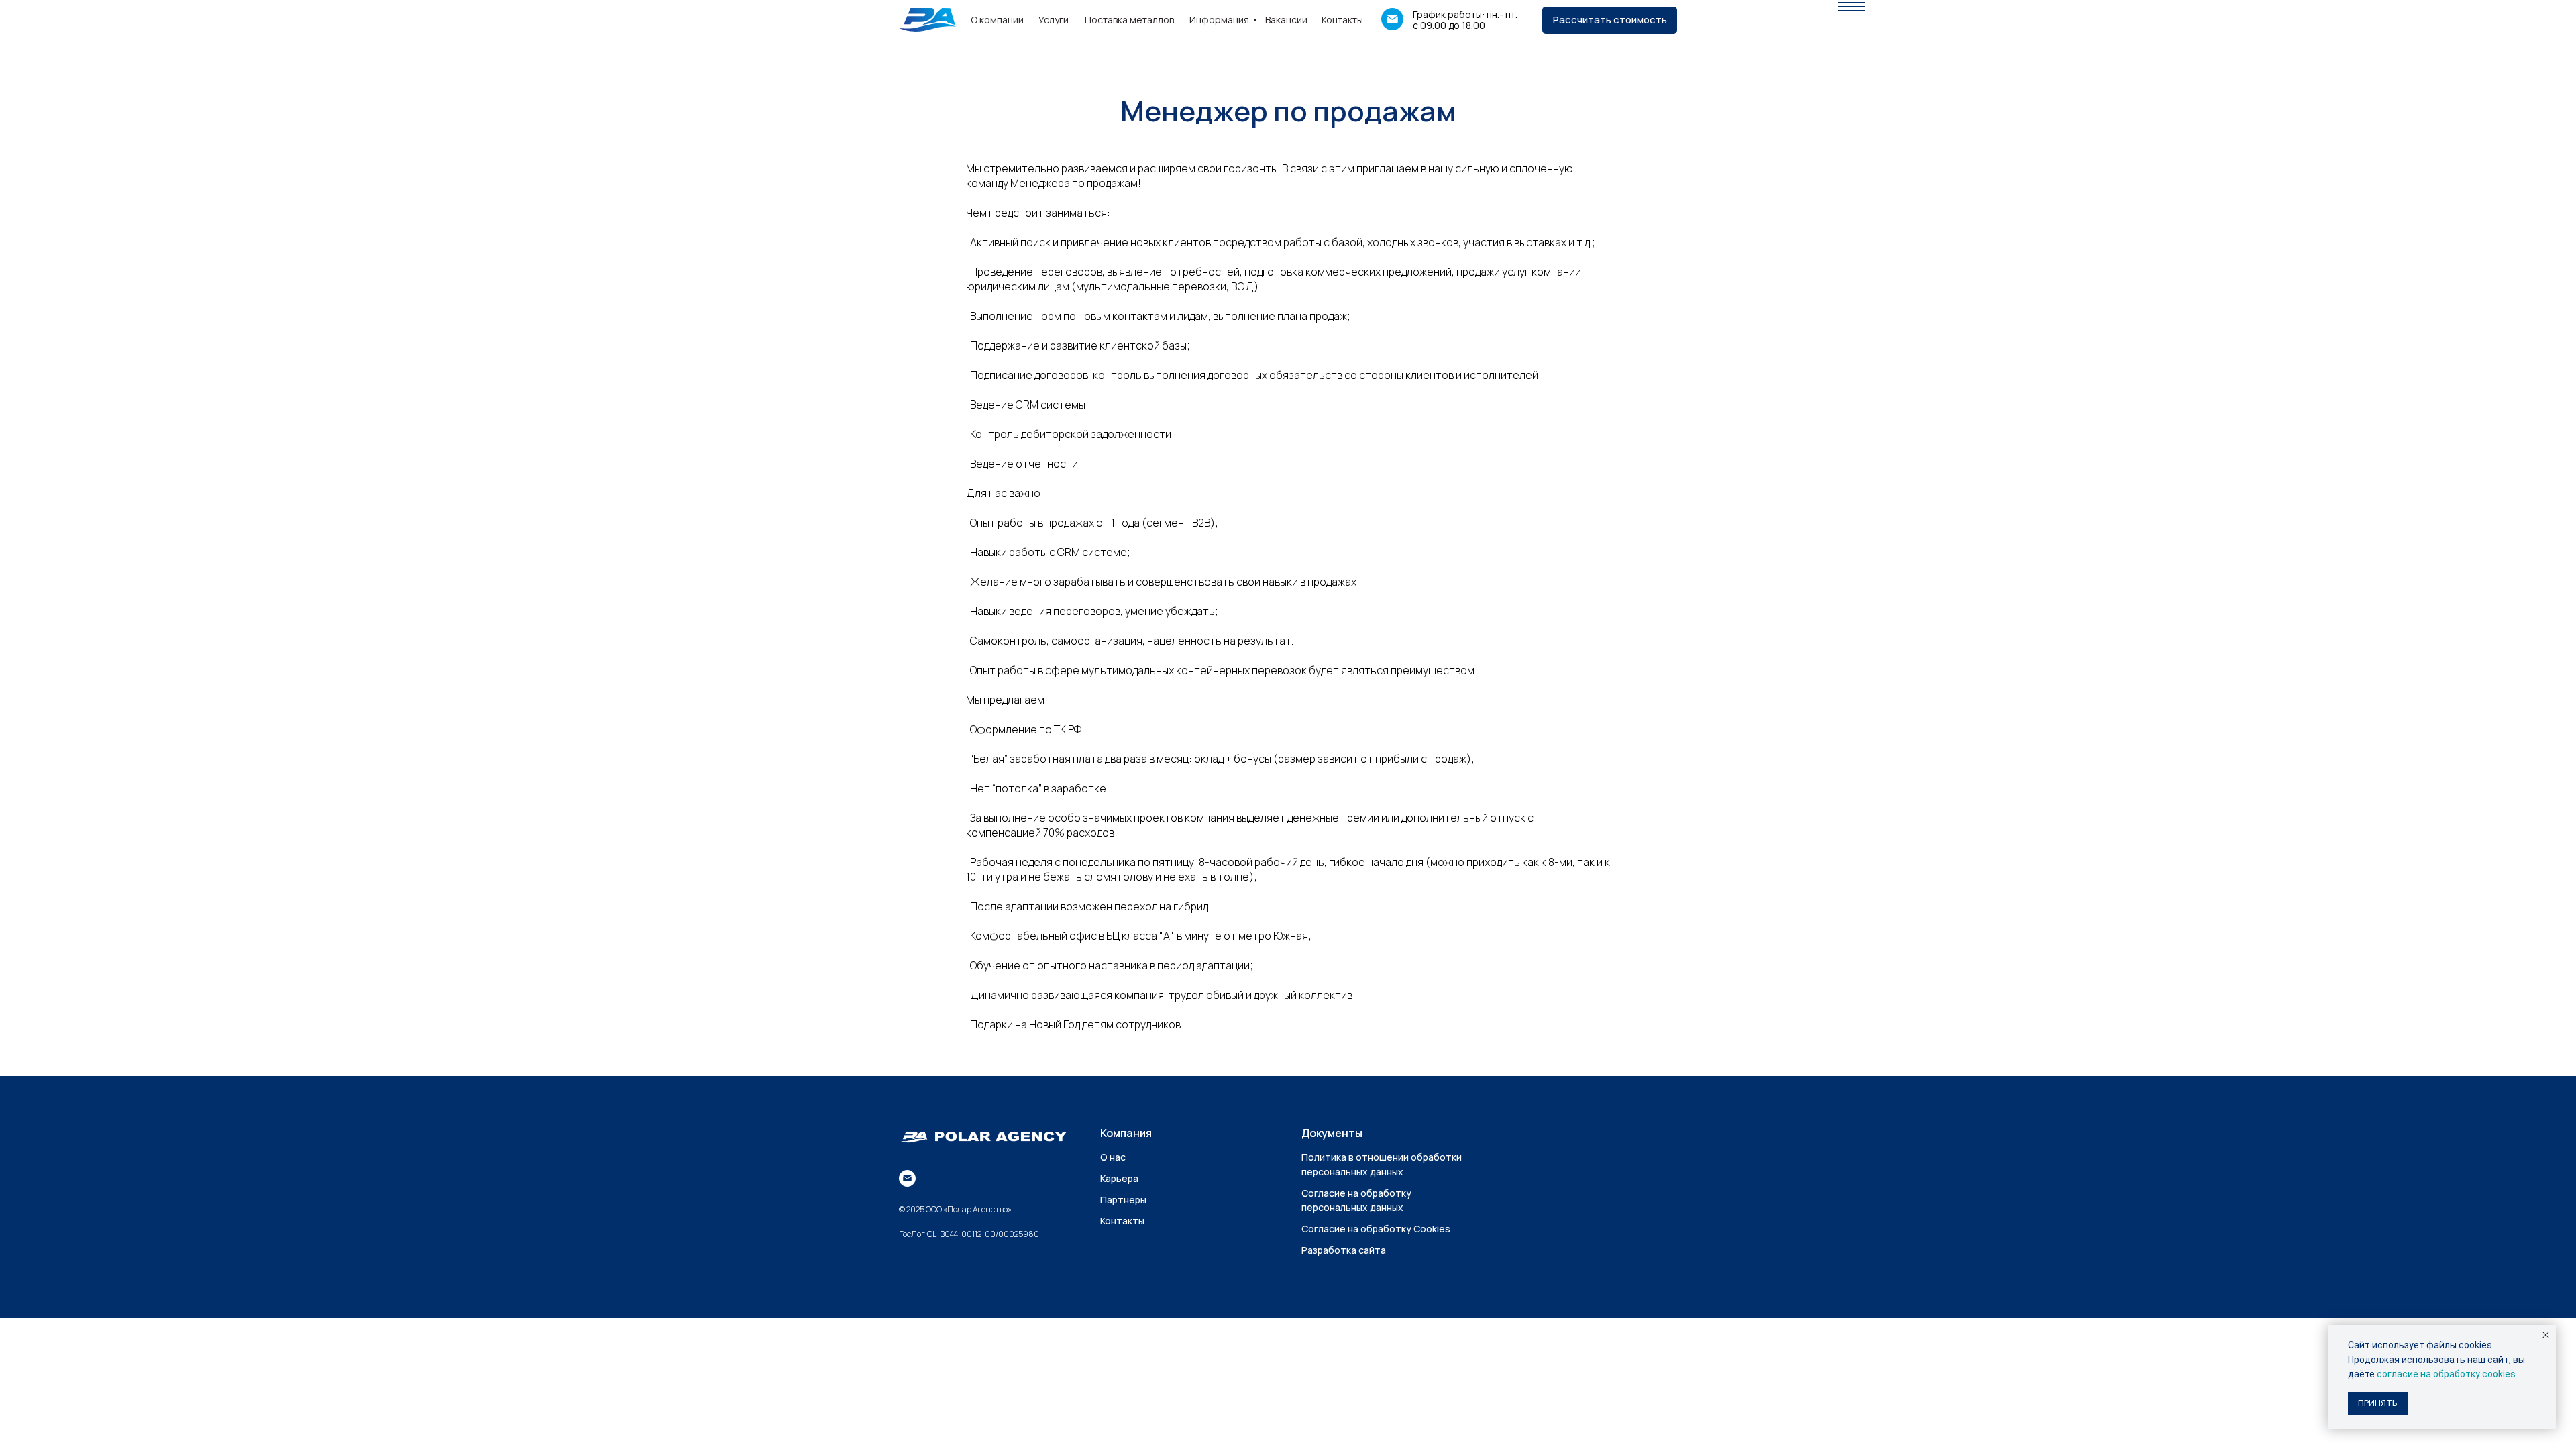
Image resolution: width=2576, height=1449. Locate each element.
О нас (1113, 1157)
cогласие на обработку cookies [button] (2446, 1374)
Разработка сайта (1344, 1250)
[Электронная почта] (907, 1178)
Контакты (1122, 1221)
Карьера (1119, 1178)
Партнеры (1123, 1200)
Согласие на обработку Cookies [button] (1376, 1229)
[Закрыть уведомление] (2546, 1335)
